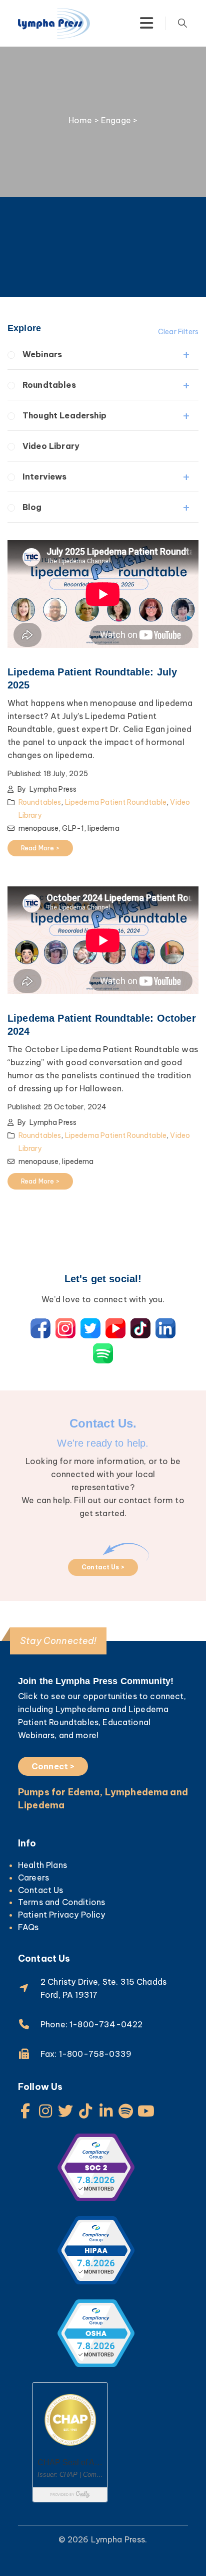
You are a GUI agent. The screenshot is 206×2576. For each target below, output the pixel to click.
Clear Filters (178, 332)
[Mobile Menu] (146, 23)
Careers (33, 1878)
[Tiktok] (86, 2111)
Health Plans (42, 1865)
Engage (116, 120)
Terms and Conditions (61, 1902)
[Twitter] (65, 2111)
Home (80, 120)
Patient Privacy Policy (62, 1915)
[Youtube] (146, 2111)
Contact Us (41, 1890)
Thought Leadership (64, 415)
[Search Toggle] (182, 23)
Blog (32, 507)
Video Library (51, 446)
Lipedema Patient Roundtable (116, 802)
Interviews (45, 477)
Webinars (42, 354)
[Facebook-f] (25, 2111)
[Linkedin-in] (106, 2111)
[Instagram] (45, 2111)
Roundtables (49, 385)
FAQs (28, 1927)
